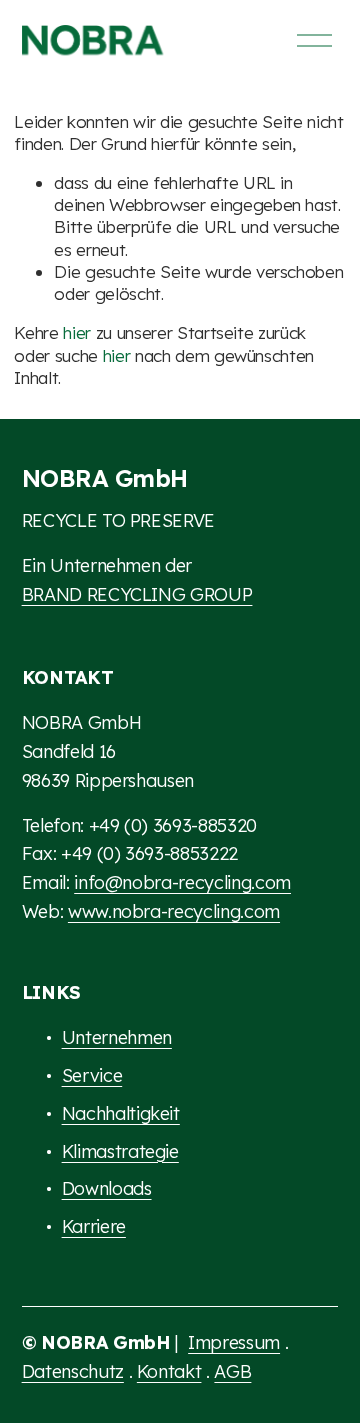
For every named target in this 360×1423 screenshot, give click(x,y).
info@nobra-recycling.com (182, 882)
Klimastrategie (120, 1151)
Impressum (234, 1342)
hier (77, 332)
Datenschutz (73, 1371)
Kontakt (169, 1371)
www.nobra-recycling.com (174, 911)
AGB (232, 1371)
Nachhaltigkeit (121, 1113)
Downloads (107, 1188)
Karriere (94, 1226)
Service (92, 1075)
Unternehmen (117, 1037)
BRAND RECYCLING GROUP (137, 594)
